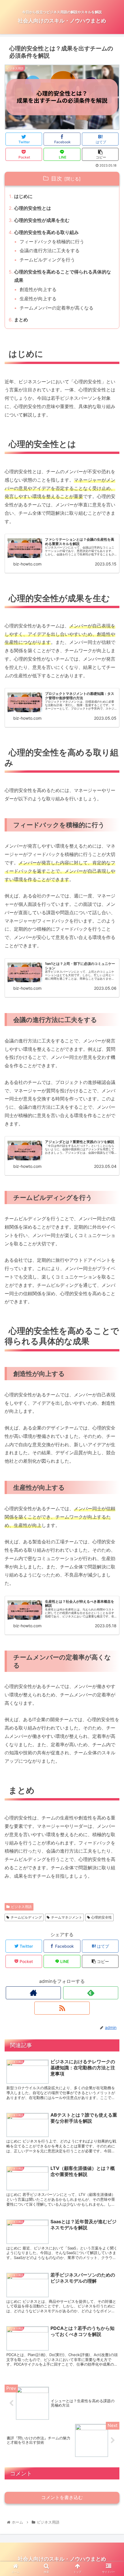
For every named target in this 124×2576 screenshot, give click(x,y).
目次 (57, 178)
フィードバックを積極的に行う (52, 242)
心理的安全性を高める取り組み (46, 232)
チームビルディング (26, 1917)
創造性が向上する (38, 289)
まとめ (21, 320)
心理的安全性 (102, 1917)
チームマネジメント (67, 1917)
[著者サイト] (33, 1993)
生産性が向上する (38, 299)
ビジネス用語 (21, 1907)
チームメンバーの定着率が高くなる (57, 308)
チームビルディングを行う (47, 260)
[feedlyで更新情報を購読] (91, 1993)
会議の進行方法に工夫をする (50, 250)
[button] (112, 1304)
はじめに (23, 196)
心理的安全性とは (33, 208)
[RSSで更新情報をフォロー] (62, 2008)
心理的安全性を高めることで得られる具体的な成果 (63, 276)
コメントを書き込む (62, 2497)
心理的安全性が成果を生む (42, 220)
